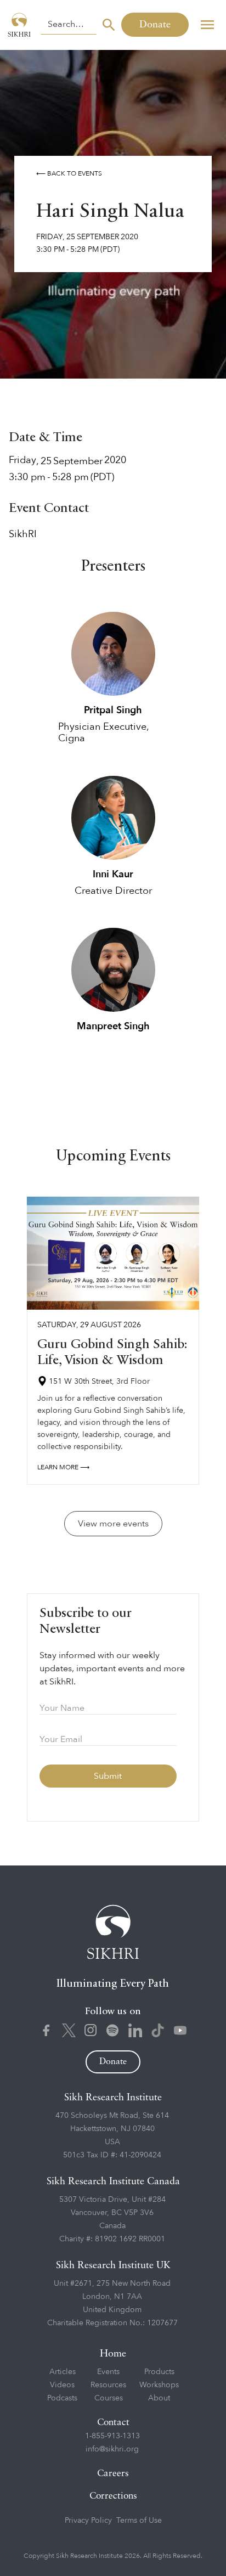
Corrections (113, 2496)
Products (159, 2372)
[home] (20, 25)
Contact (113, 2423)
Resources (108, 2385)
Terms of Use (139, 2520)
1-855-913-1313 (112, 2436)
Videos (62, 2385)
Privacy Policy (88, 2520)
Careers (113, 2474)
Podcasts (62, 2398)
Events (108, 2372)
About (159, 2398)
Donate (155, 25)
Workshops (159, 2385)
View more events (113, 1524)
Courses (109, 2398)
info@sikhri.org (112, 2449)
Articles (63, 2372)
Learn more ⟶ (63, 1467)
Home (113, 2354)
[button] (207, 25)
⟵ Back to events (69, 173)
